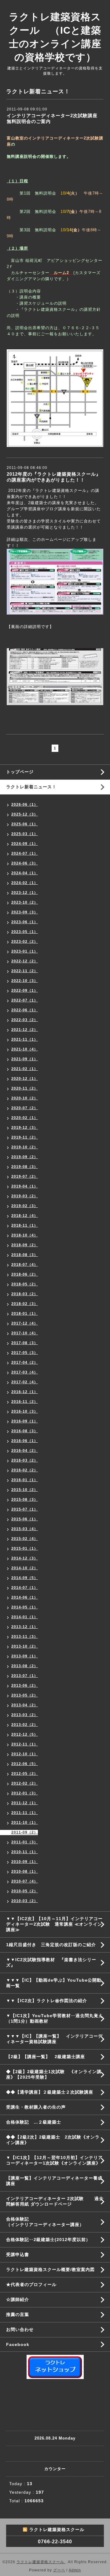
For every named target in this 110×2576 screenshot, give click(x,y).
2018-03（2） (25, 1294)
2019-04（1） (25, 1186)
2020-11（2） (25, 1088)
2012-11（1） (25, 1744)
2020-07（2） (25, 1108)
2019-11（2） (25, 1137)
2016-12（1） (25, 1392)
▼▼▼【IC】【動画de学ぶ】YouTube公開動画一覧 (54, 1983)
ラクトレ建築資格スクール (41, 2562)
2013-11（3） (25, 1637)
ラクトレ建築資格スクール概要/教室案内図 (50, 2269)
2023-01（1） (25, 951)
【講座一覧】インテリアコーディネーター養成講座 (54, 2181)
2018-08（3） (25, 1255)
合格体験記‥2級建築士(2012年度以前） (48, 2240)
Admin (75, 2570)
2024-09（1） (25, 844)
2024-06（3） (25, 863)
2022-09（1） (25, 991)
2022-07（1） (25, 1000)
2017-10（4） (25, 1333)
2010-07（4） (25, 1881)
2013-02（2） (25, 1725)
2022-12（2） (25, 961)
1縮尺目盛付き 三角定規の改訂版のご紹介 (51, 1945)
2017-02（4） (25, 1382)
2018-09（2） (25, 1245)
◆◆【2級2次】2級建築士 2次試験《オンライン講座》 (53, 2140)
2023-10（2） (25, 902)
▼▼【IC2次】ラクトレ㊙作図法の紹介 (47, 2001)
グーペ (59, 2570)
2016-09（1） (25, 1421)
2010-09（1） (25, 1862)
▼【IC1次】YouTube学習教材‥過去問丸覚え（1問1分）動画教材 (55, 2018)
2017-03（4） (25, 1372)
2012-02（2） (25, 1783)
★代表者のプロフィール (31, 2284)
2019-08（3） (25, 1167)
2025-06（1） (25, 824)
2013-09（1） (25, 1656)
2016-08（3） (25, 1431)
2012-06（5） (25, 1764)
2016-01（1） (25, 1480)
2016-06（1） (25, 1441)
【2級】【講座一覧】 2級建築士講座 (46, 2057)
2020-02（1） (25, 1118)
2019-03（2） (25, 1196)
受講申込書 (18, 2254)
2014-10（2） (25, 1568)
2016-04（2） (25, 1451)
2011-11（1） (25, 1813)
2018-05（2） (25, 1284)
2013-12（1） (25, 1627)
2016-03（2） (25, 1460)
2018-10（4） (25, 1235)
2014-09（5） (25, 1578)
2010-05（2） (25, 1891)
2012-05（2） (25, 1774)
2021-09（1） (25, 1059)
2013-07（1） (25, 1676)
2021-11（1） (25, 1039)
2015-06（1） (25, 1519)
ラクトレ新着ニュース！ (31, 787)
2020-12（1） (25, 1079)
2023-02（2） (25, 942)
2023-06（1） (25, 922)
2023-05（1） (25, 932)
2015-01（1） (25, 1548)
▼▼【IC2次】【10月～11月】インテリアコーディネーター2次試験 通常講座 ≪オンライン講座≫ (54, 1924)
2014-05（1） (25, 1607)
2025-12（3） (25, 814)
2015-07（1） (25, 1509)
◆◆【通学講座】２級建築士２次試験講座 (50, 2092)
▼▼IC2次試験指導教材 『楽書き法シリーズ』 (51, 1962)
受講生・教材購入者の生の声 (36, 2107)
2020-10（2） (25, 1098)
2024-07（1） (25, 853)
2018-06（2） (25, 1274)
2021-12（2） (25, 1030)
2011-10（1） (25, 1823)
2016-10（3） (25, 1411)
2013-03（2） (25, 1715)
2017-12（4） (25, 1323)
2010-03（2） (25, 1901)
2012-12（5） (25, 1734)
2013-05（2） (25, 1695)
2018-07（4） (25, 1265)
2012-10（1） (25, 1754)
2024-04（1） (25, 873)
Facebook (18, 2344)
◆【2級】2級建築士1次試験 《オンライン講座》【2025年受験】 (54, 2074)
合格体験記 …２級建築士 (36, 2122)
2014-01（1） (25, 1617)
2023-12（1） (25, 893)
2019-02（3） (25, 1206)
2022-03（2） (25, 1020)
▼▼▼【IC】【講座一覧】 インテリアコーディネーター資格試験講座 (54, 2039)
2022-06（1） (25, 1010)
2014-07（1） (25, 1588)
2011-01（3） (25, 1842)
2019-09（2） (25, 1157)
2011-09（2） (25, 1832)
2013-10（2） (25, 1646)
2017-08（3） (25, 1343)
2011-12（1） (25, 1803)
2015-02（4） (25, 1539)
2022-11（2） (25, 971)
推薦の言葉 (18, 2314)
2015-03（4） (25, 1529)
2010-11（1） (25, 1852)
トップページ (20, 772)
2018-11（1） (25, 1225)
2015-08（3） (25, 1500)
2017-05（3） (25, 1353)
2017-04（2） (25, 1362)
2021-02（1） (25, 1069)
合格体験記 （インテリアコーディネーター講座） (58, 2222)
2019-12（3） (25, 1128)
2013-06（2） (25, 1686)
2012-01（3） (25, 1793)
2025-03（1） (25, 834)
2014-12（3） (25, 1558)
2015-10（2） (25, 1490)
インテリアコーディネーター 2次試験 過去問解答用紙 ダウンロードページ (55, 2201)
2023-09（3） (25, 912)
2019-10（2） (25, 1147)
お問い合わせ (20, 2329)
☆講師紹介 (18, 2299)
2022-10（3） (25, 981)
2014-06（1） (25, 1597)
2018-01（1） (25, 1314)
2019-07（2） (25, 1176)
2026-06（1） (25, 805)
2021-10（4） (25, 1049)
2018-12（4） (25, 1216)
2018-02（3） (25, 1304)
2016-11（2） (25, 1402)
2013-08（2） (25, 1666)
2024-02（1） (25, 883)
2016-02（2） (25, 1470)
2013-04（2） (25, 1705)
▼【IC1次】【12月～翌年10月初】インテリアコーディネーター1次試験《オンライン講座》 (58, 2160)
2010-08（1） (25, 1872)
